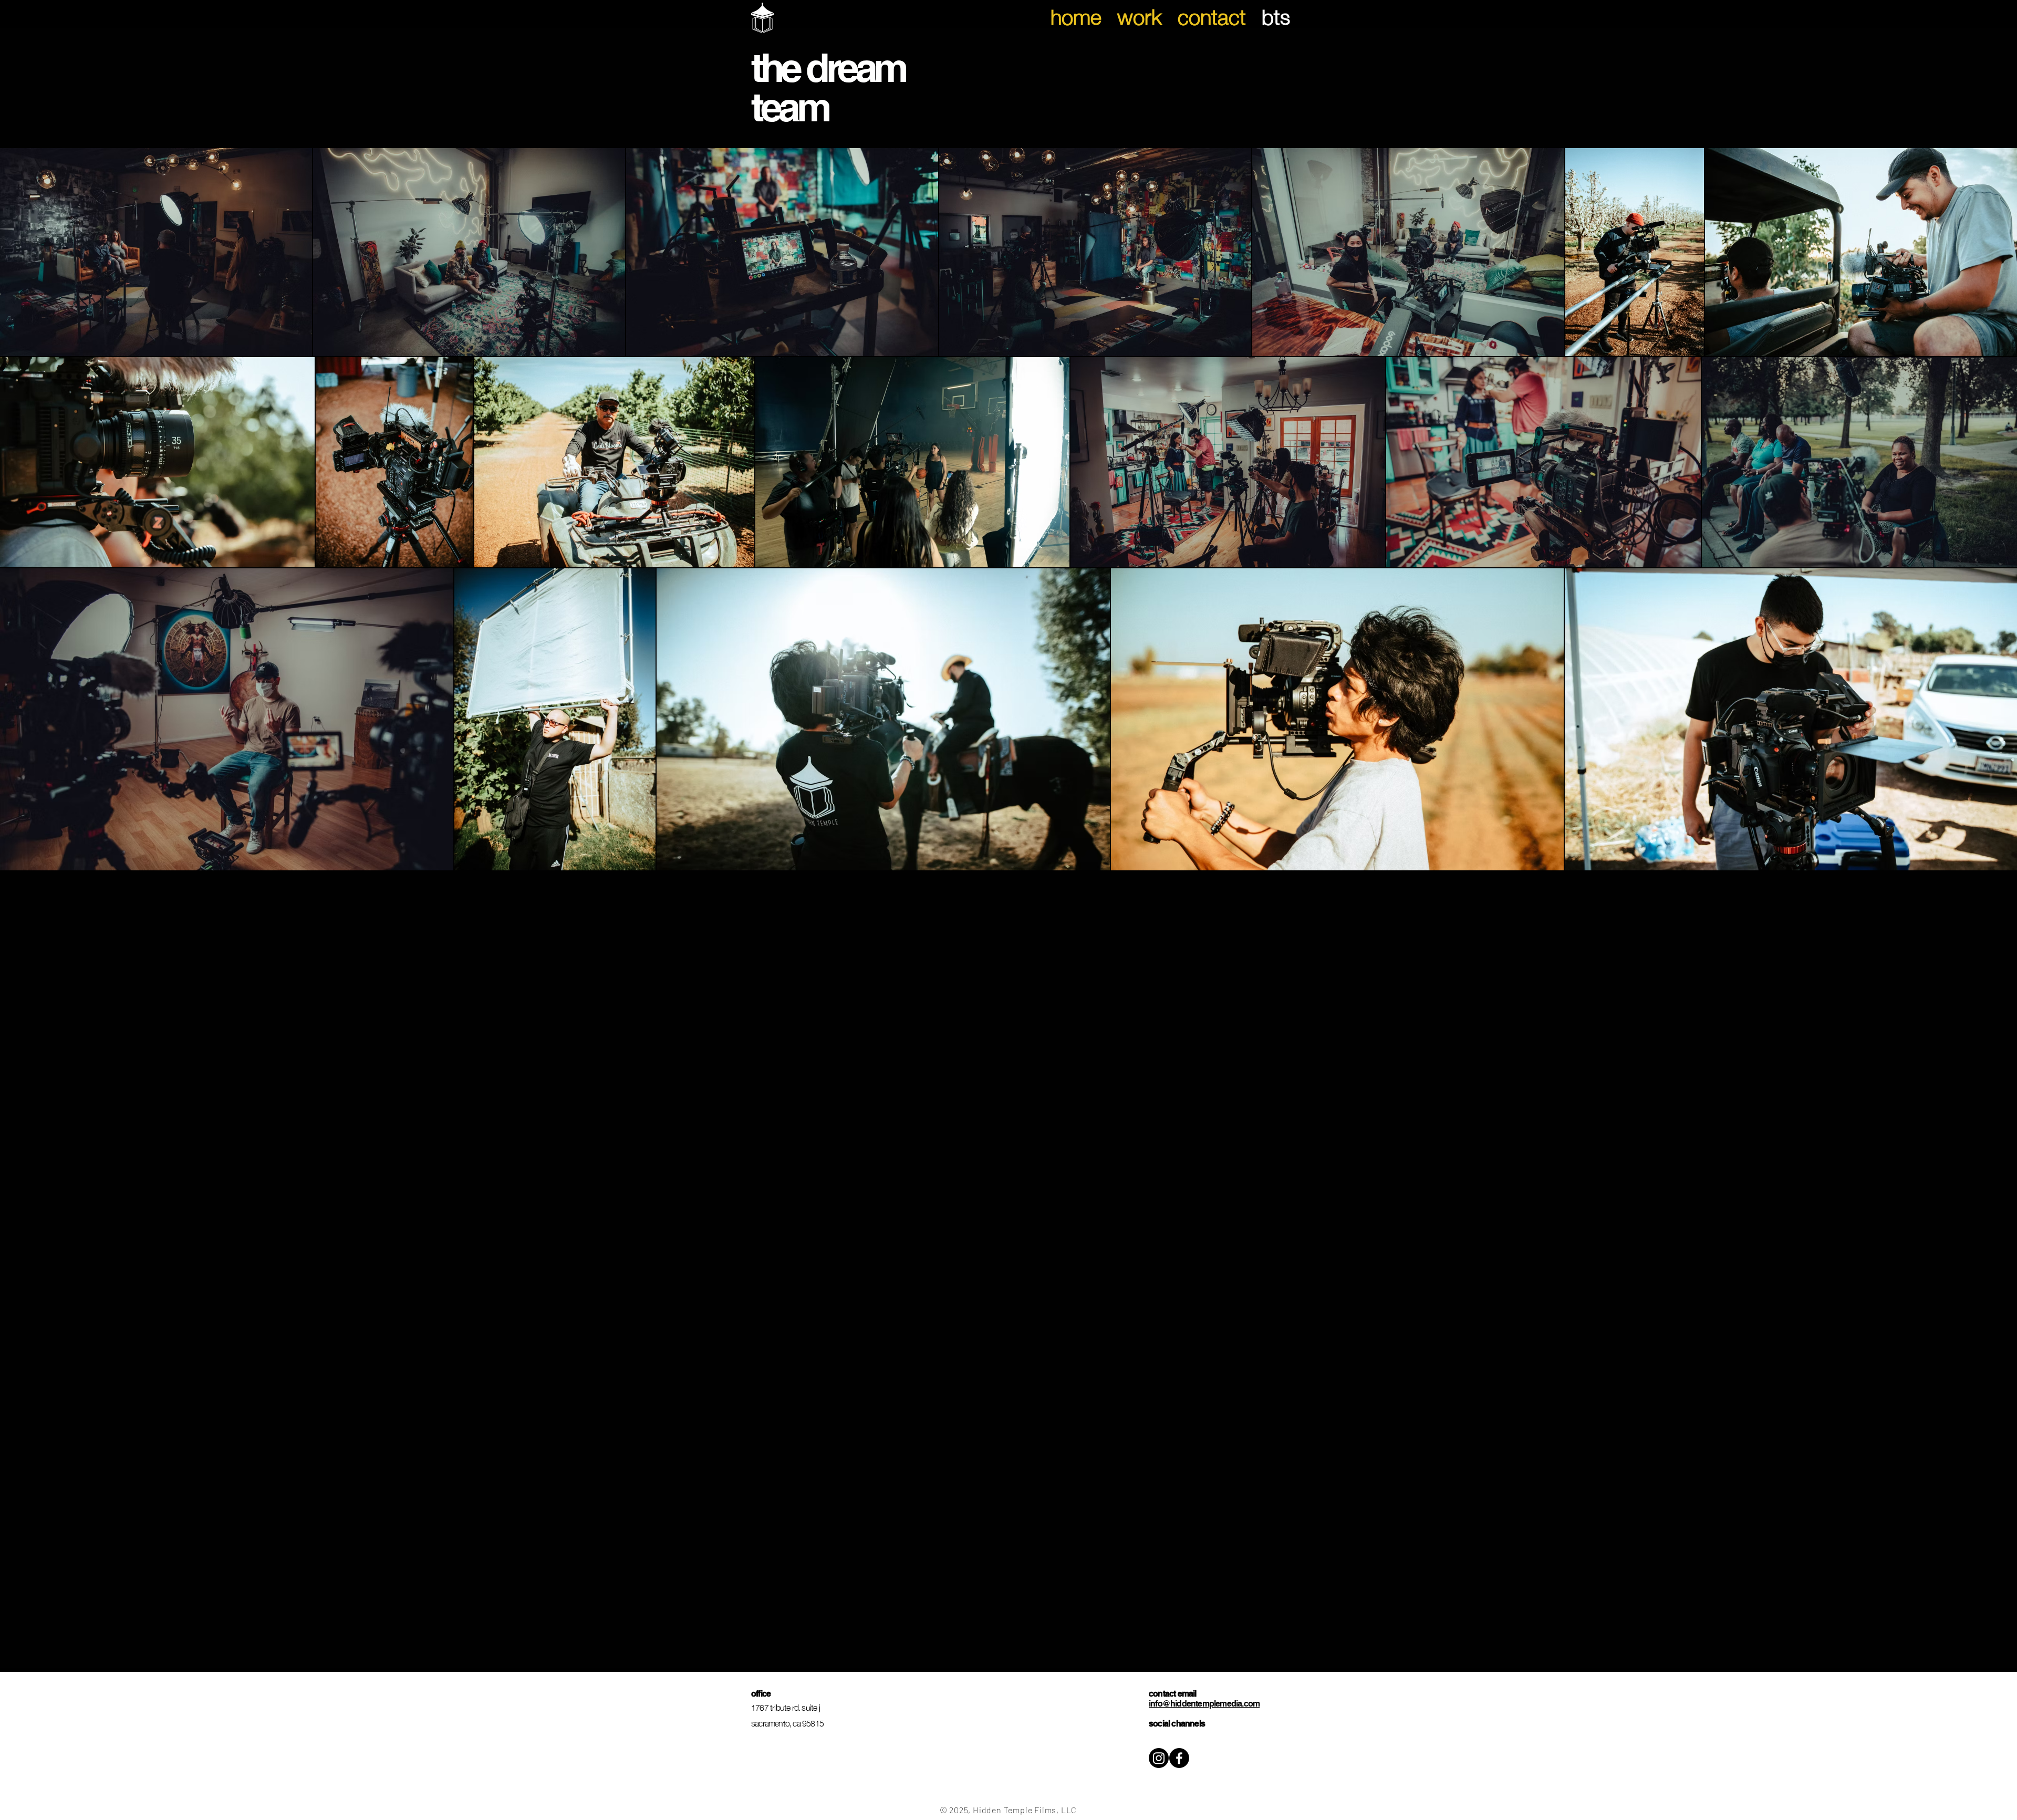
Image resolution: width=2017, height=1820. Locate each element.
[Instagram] (1159, 1758)
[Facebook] (1179, 1758)
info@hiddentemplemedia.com (1204, 1704)
